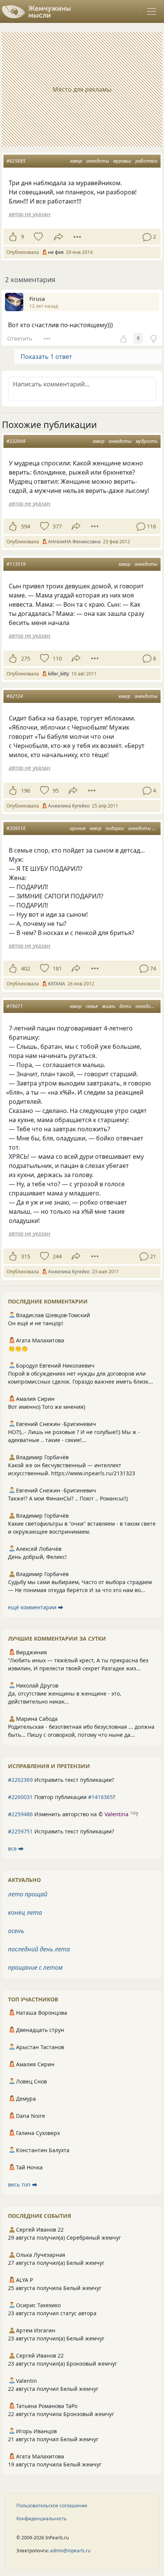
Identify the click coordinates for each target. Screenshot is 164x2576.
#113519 (16, 564)
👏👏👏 (18, 1348)
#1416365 (100, 1797)
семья (92, 1006)
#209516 (16, 828)
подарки (115, 828)
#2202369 (20, 1780)
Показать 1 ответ (46, 357)
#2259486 (20, 1814)
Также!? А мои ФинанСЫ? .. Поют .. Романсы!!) (68, 1498)
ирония (78, 828)
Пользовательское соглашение (52, 2506)
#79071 (15, 1006)
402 (26, 968)
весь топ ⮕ (23, 2184)
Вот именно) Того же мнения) (47, 1407)
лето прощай (28, 1894)
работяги (146, 161)
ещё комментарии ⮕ (36, 1607)
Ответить (20, 338)
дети (125, 1006)
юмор (76, 161)
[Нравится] (13, 237)
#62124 (15, 696)
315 (26, 1256)
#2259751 (20, 1831)
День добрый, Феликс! (37, 1557)
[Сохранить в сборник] (38, 237)
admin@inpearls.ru (70, 2551)
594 (26, 526)
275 (26, 658)
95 (56, 791)
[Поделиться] (59, 237)
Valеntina (117, 1814)
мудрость (147, 441)
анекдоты (98, 161)
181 (57, 968)
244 (57, 1256)
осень (16, 1931)
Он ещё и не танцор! (36, 1323)
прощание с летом (35, 1967)
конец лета (25, 1912)
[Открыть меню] (151, 11)
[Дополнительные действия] (77, 237)
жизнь (109, 1006)
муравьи (122, 161)
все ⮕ (16, 1848)
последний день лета (39, 1949)
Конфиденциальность (42, 2519)
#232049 (16, 441)
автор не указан (30, 214)
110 (57, 658)
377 (57, 526)
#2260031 (20, 1797)
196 (26, 791)
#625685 (16, 161)
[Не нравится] (153, 338)
